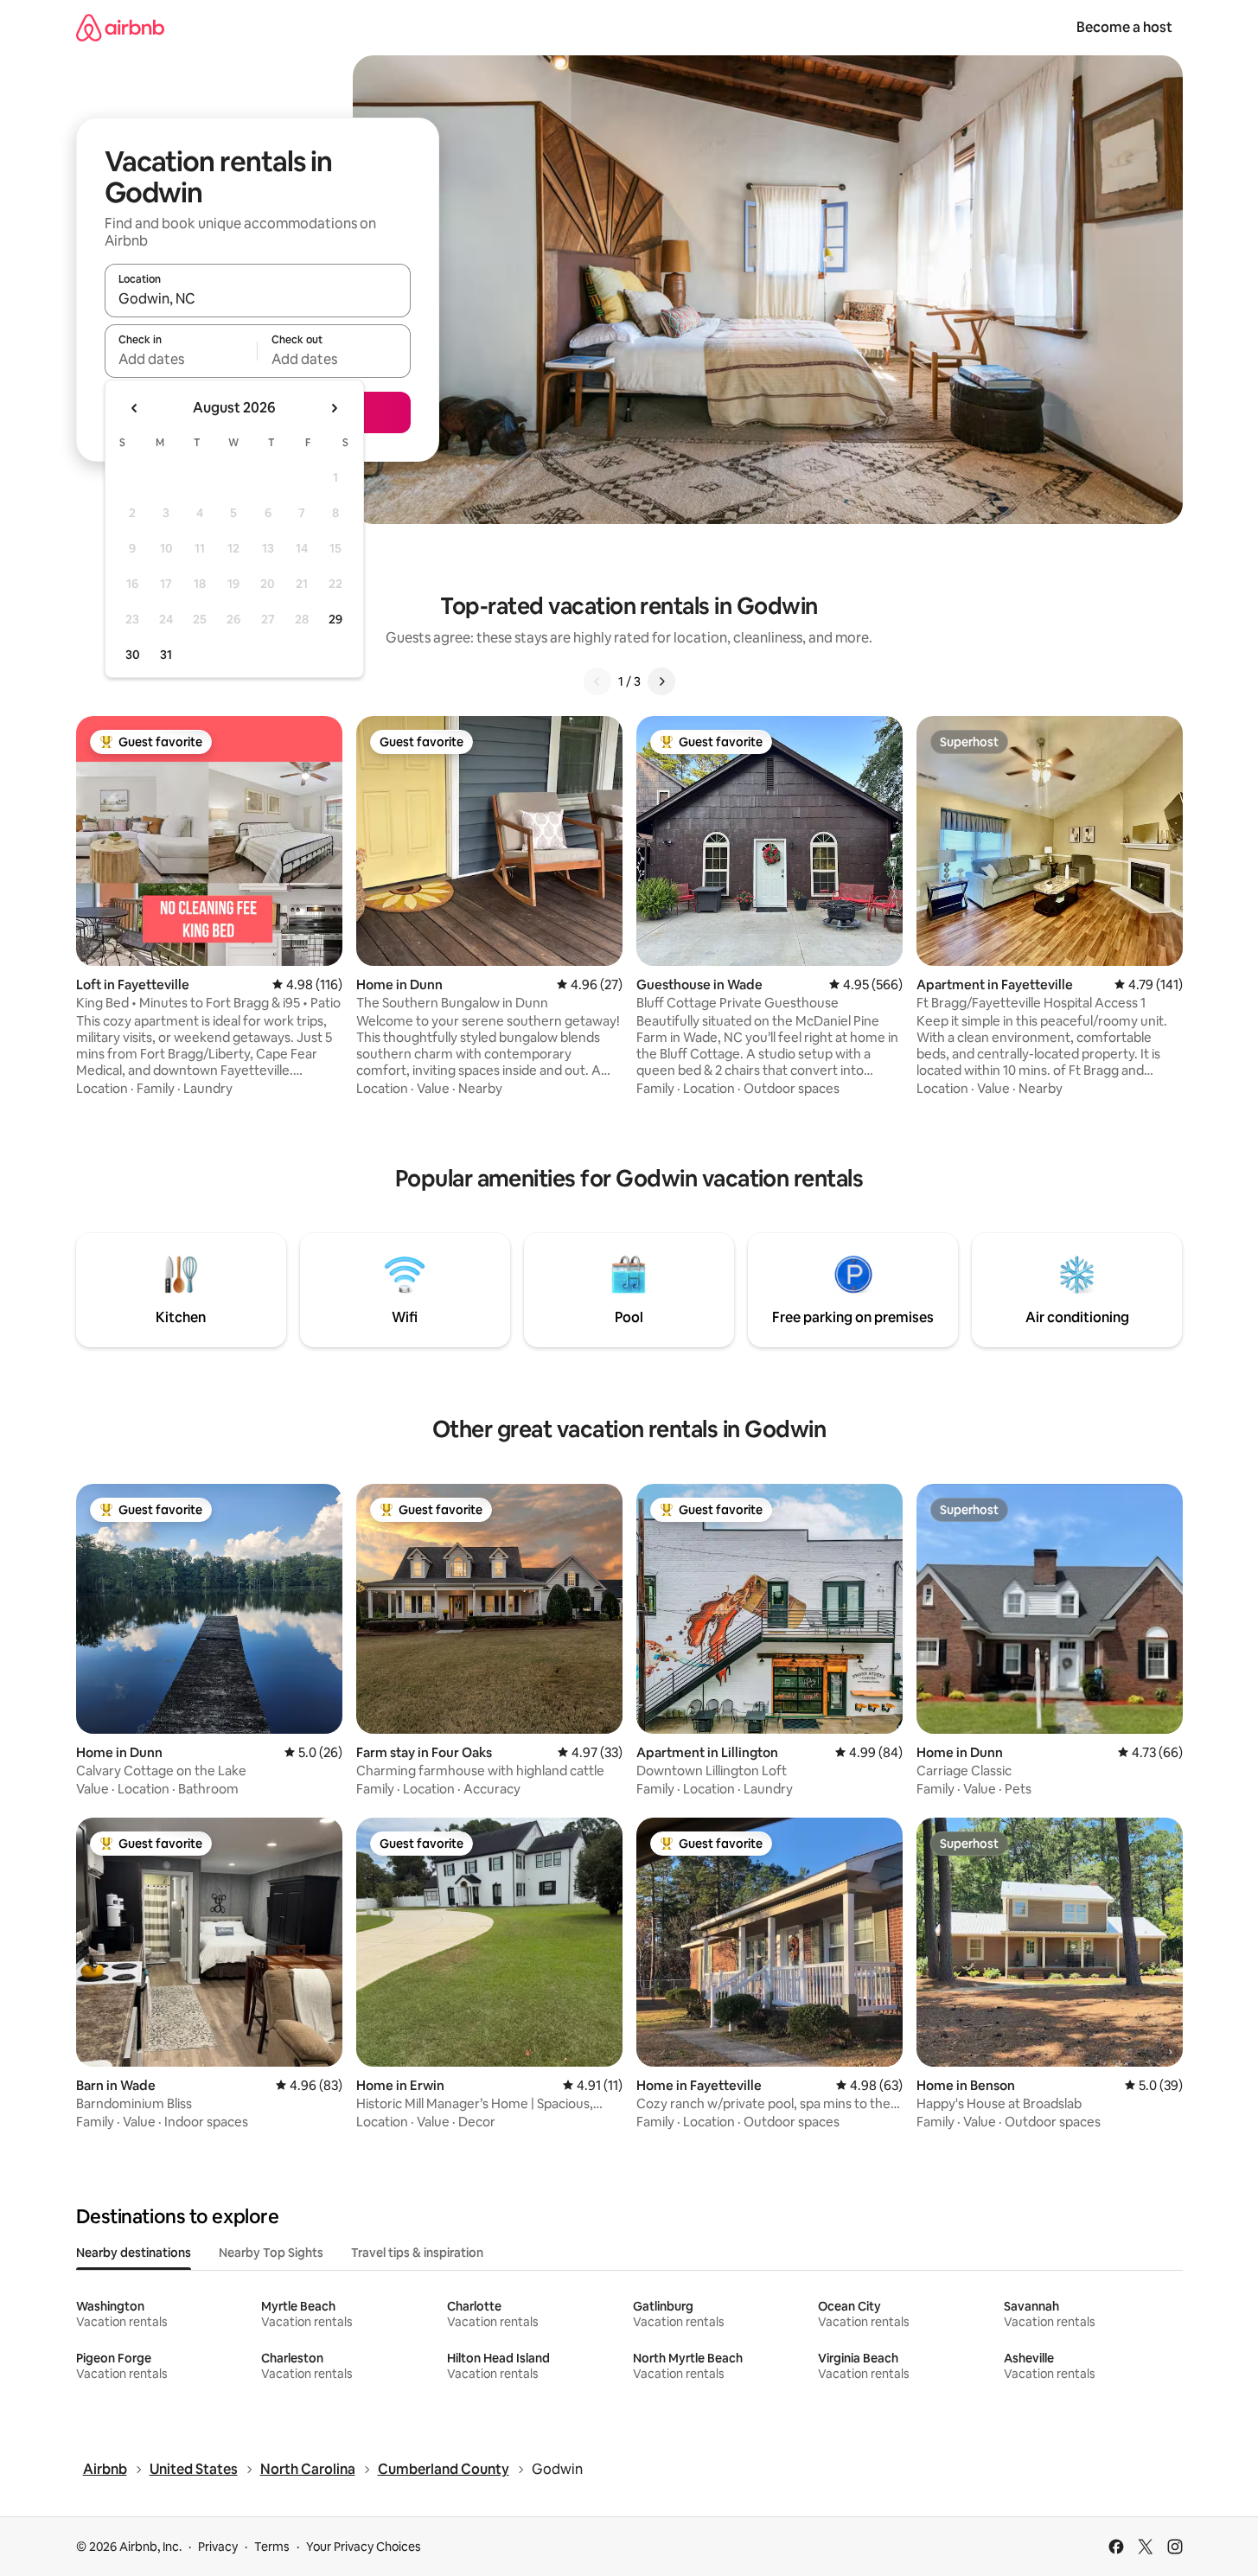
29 (335, 619)
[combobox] (258, 298)
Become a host (1124, 27)
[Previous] (597, 681)
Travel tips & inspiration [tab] (417, 2253)
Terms (272, 2547)
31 (166, 655)
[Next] (661, 681)
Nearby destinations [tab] (134, 2253)
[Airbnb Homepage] (120, 27)
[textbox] (181, 359)
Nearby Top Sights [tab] (271, 2253)
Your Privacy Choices (364, 2547)
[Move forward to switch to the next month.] (334, 408)
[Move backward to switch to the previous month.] (135, 408)
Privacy (218, 2547)
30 (133, 655)
